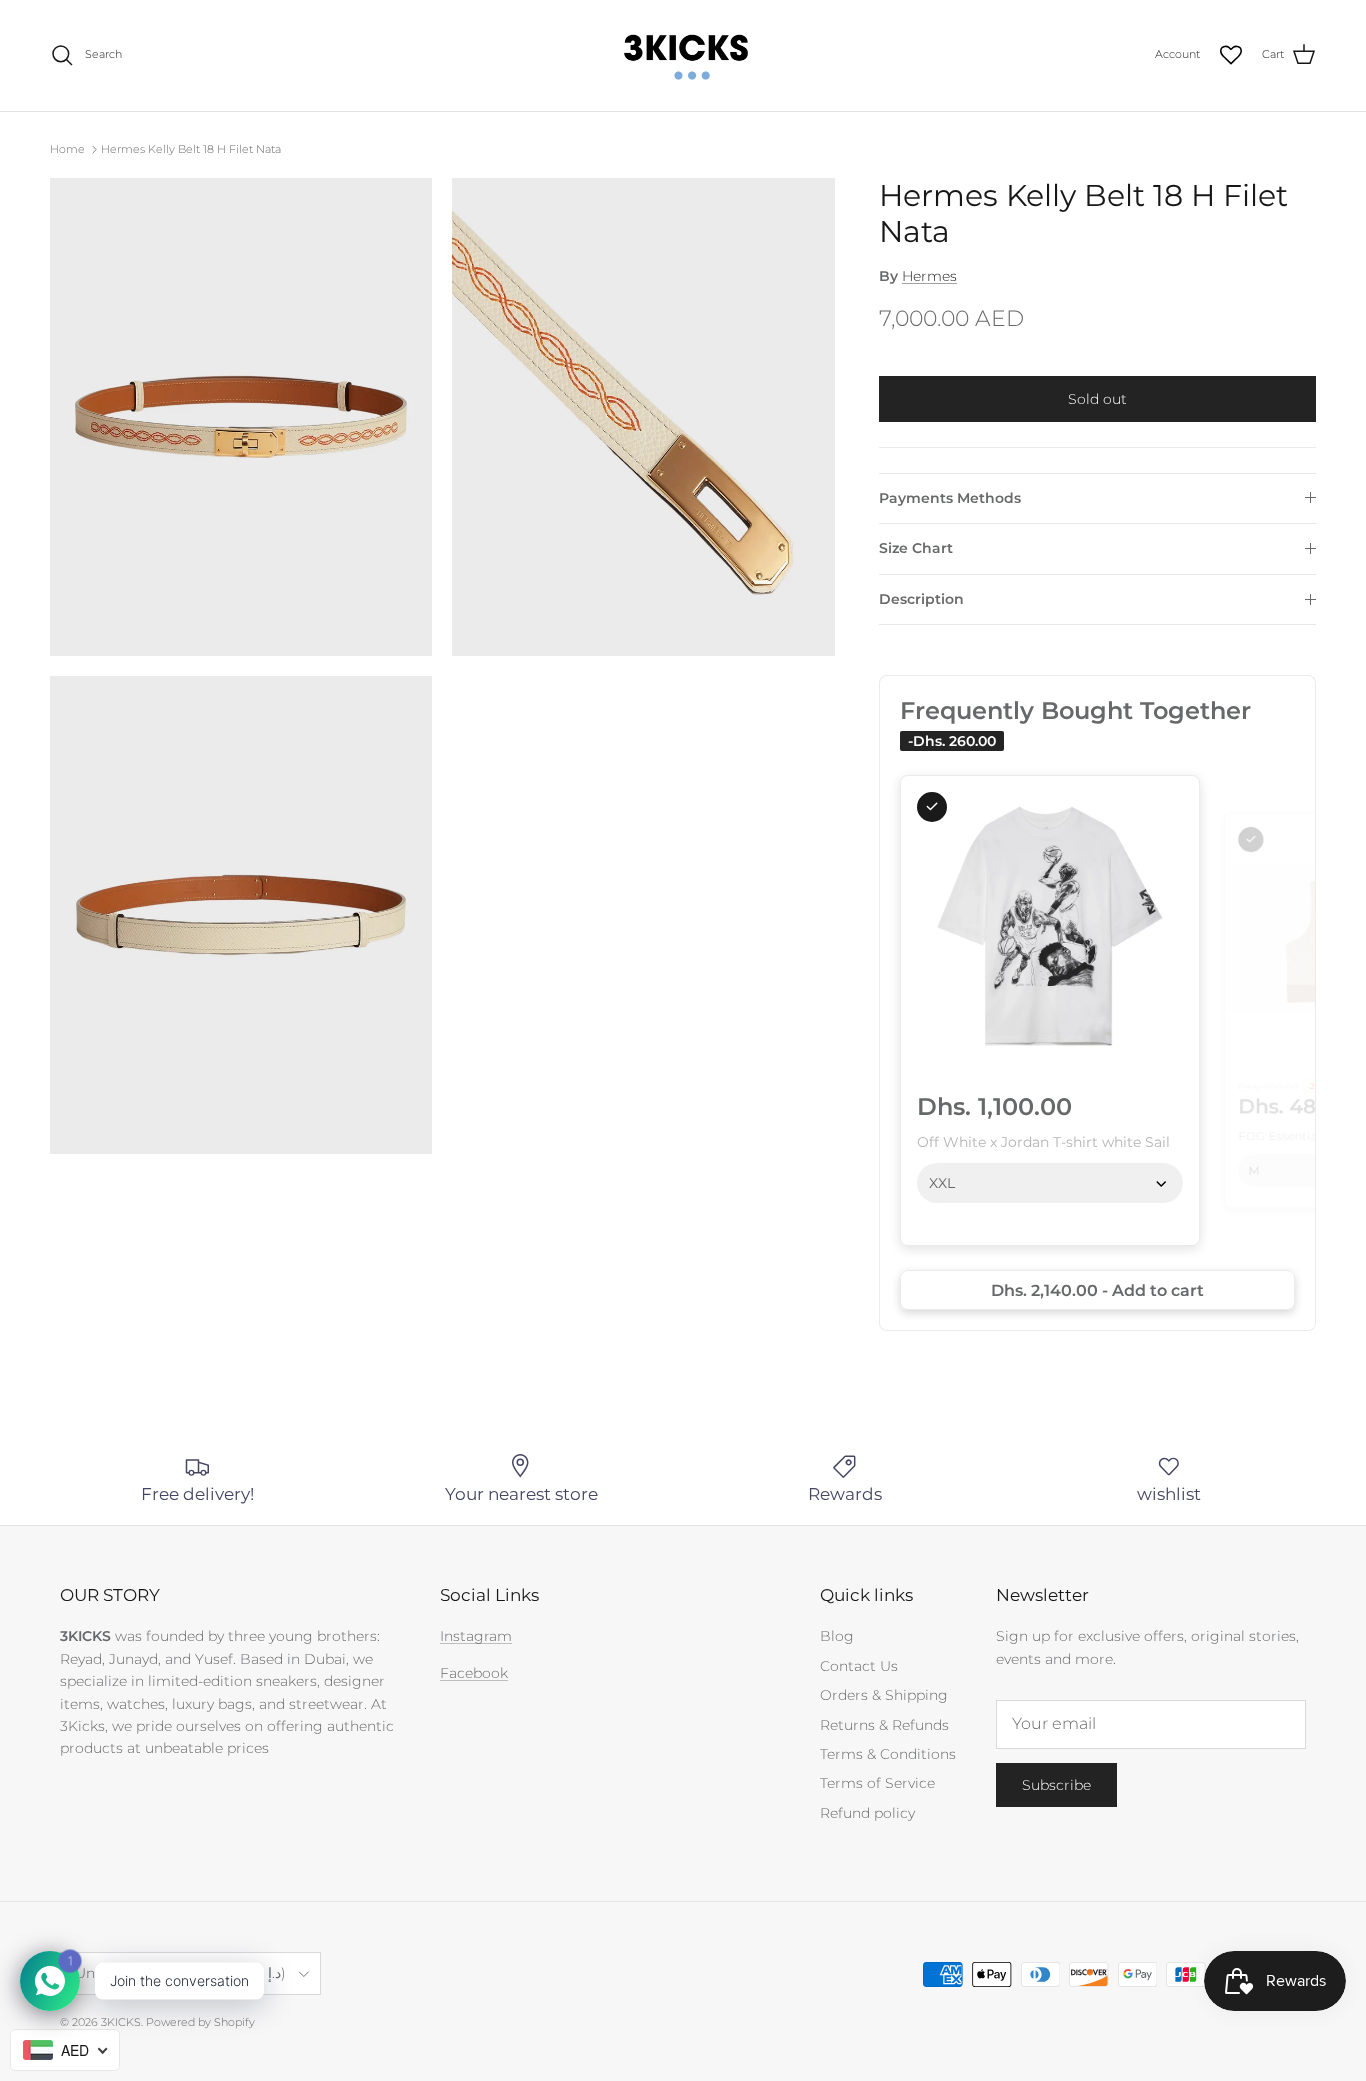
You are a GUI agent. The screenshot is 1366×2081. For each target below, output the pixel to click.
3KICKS (121, 2022)
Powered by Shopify (200, 2022)
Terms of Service (877, 1783)
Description (921, 599)
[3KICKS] (683, 55)
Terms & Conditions (888, 1754)
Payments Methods (950, 498)
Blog (837, 1636)
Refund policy (867, 1813)
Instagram (476, 1636)
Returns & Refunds (884, 1725)
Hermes (929, 276)
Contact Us (859, 1666)
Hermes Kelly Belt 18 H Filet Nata (191, 149)
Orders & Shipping (884, 1695)
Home (67, 149)
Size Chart (916, 548)
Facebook (474, 1673)
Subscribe (1056, 1785)
